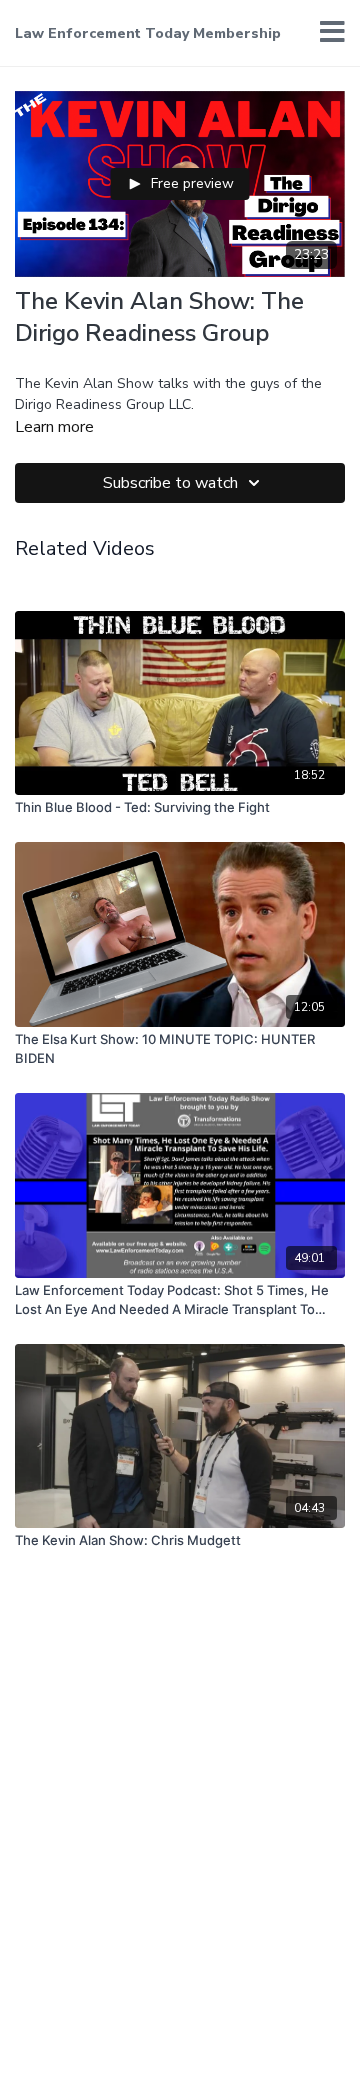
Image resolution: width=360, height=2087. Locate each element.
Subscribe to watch (170, 483)
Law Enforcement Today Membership (148, 33)
